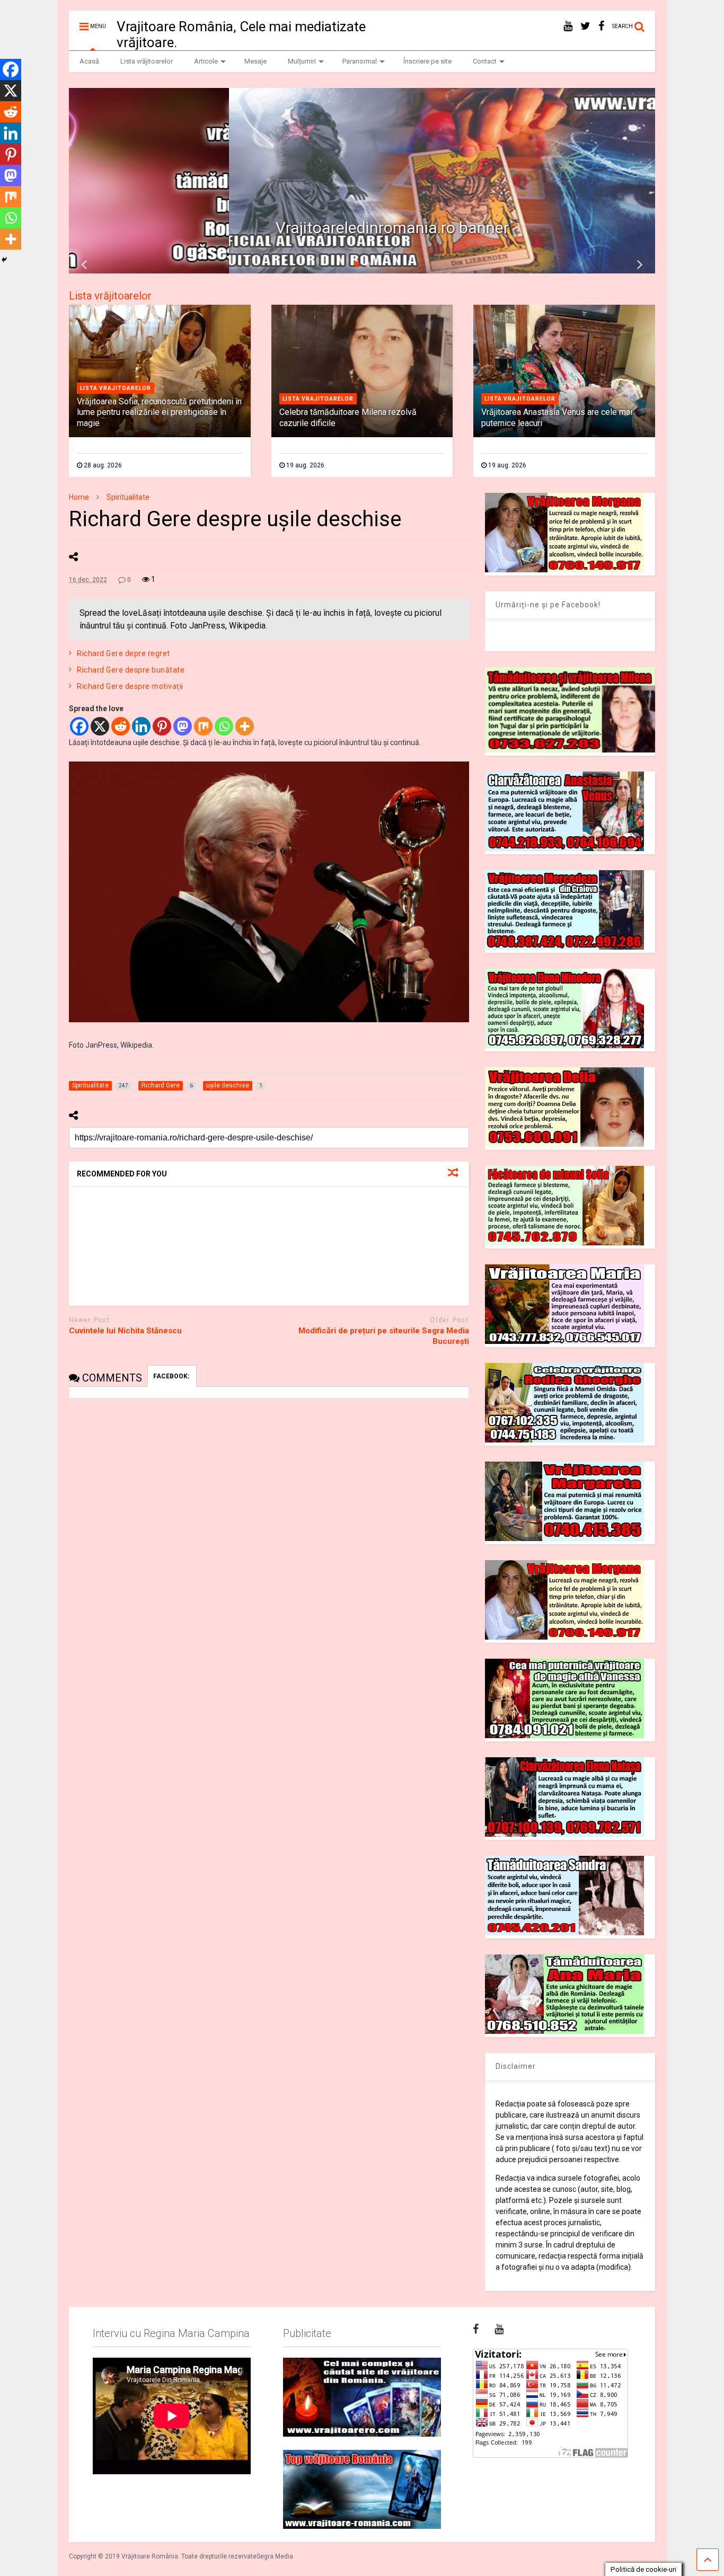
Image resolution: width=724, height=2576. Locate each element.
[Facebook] (79, 726)
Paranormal (360, 61)
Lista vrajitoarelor (116, 388)
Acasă (89, 61)
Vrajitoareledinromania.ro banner (233, 228)
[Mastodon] (183, 726)
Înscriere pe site (427, 61)
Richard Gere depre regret (123, 653)
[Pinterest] (162, 726)
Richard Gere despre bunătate (131, 670)
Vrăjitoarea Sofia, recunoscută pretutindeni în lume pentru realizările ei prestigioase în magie (159, 413)
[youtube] (568, 26)
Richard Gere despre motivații (130, 686)
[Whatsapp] (224, 726)
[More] (245, 726)
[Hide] (4, 260)
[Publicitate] (362, 2397)
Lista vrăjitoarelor (147, 61)
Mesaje (255, 61)
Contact (485, 61)
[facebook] (601, 26)
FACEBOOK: (172, 1376)
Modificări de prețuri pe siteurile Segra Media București (384, 1336)
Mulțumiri (302, 61)
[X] (100, 726)
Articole (206, 61)
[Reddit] (121, 726)
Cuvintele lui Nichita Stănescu (125, 1331)
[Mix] (203, 726)
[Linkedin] (141, 726)
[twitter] (585, 26)
